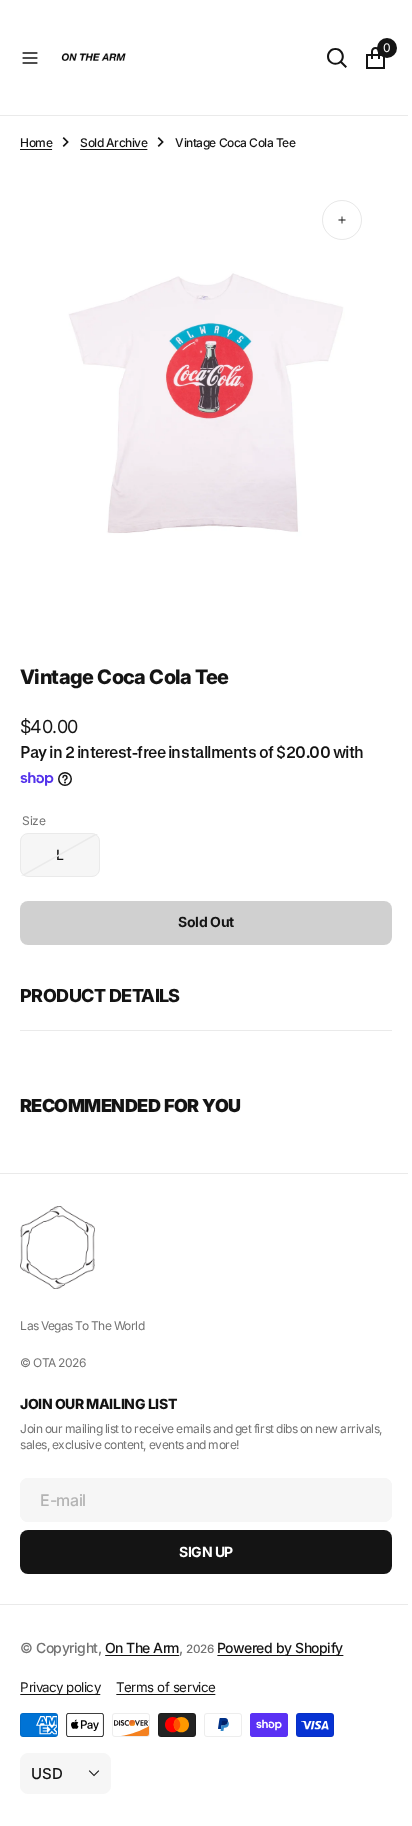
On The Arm (142, 1647)
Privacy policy (60, 1687)
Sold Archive (113, 142)
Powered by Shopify (280, 1647)
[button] (30, 58)
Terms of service (165, 1687)
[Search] (322, 58)
